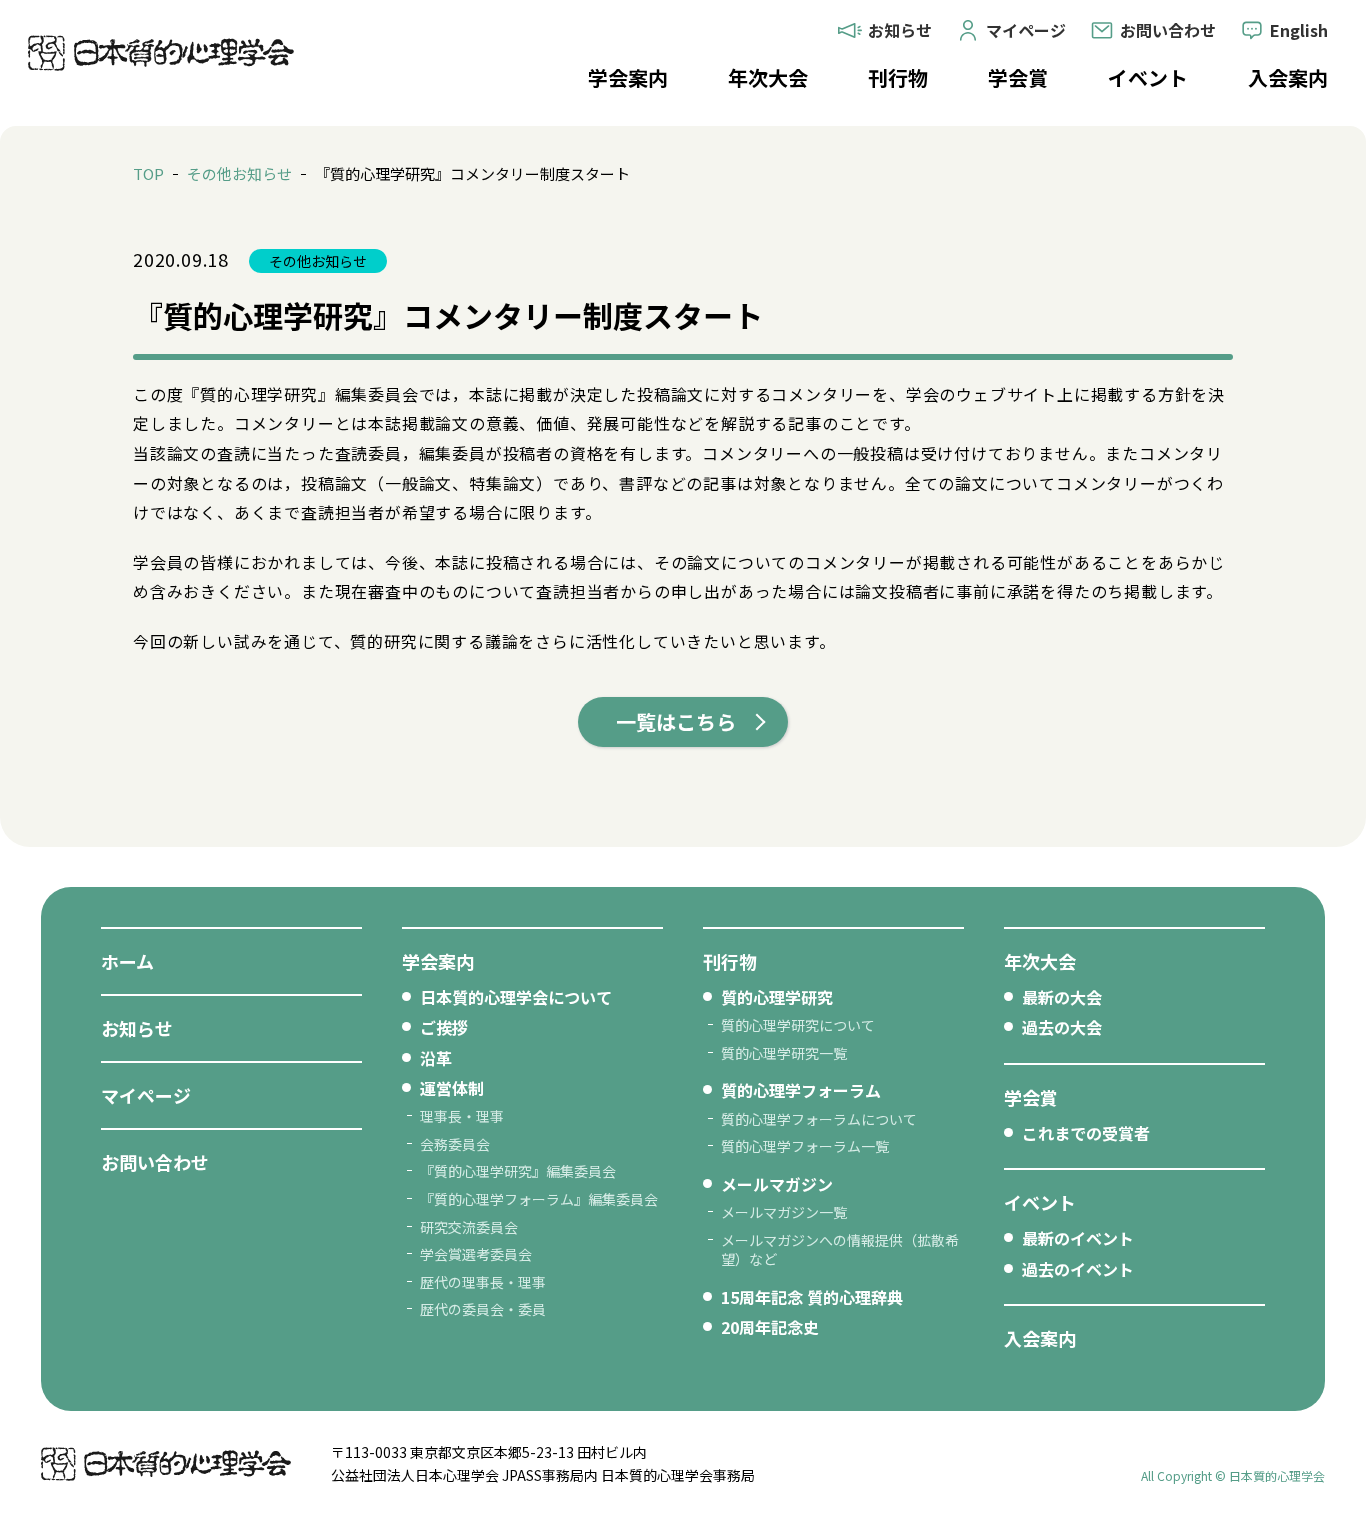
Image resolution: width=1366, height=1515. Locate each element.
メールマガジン (777, 1184)
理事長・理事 (462, 1116)
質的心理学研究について (798, 1025)
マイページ (146, 1095)
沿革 (436, 1058)
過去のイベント (1078, 1269)
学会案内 (628, 77)
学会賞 (1018, 77)
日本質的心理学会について (516, 997)
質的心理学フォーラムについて (819, 1119)
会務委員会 (455, 1144)
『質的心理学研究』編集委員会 (518, 1171)
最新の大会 (1062, 997)
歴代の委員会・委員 (483, 1309)
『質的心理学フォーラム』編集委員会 (539, 1199)
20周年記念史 (770, 1327)
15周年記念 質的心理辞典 (812, 1297)
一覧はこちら (676, 721)
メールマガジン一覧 (784, 1212)
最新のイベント (1078, 1238)
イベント (1148, 77)
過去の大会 (1062, 1027)
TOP (148, 173)
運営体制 (452, 1088)
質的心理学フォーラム (801, 1090)
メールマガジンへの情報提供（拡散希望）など (840, 1250)
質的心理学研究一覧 (784, 1053)
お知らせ (137, 1028)
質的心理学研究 (777, 997)
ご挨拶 (444, 1027)
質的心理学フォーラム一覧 (805, 1146)
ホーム (127, 961)
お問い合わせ (155, 1162)
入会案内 (1288, 77)
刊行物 (898, 77)
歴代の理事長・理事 (483, 1282)
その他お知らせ (239, 173)
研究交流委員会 (469, 1227)
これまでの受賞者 (1086, 1133)
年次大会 (768, 77)
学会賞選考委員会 (476, 1254)
